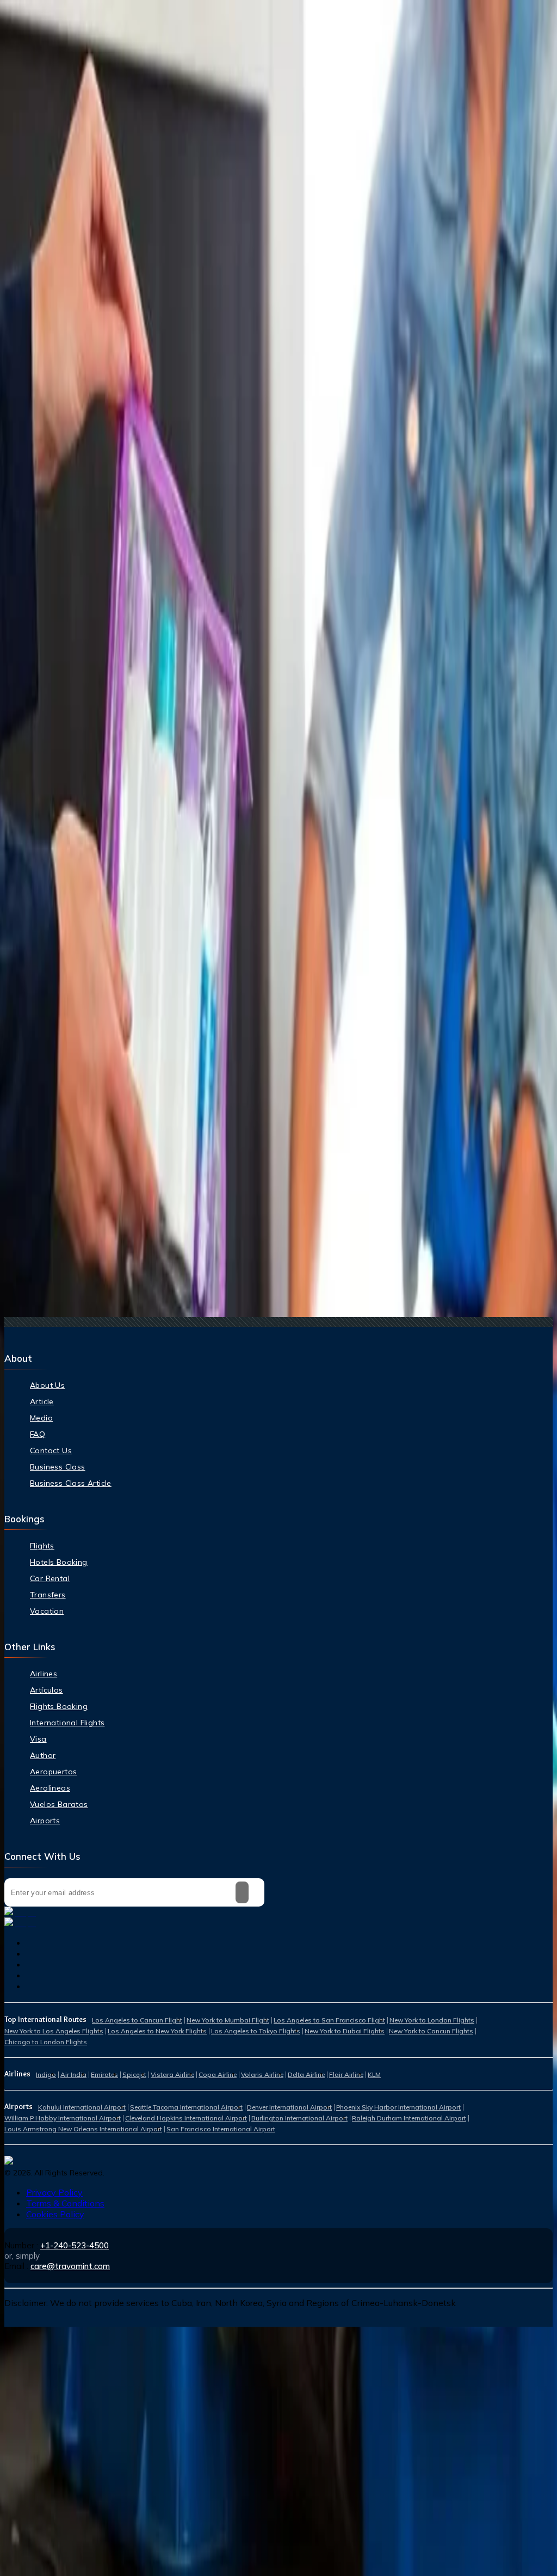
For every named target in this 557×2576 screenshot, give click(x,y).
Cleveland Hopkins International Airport (186, 2118)
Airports (45, 1821)
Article (42, 1401)
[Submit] (242, 1892)
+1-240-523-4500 (75, 2245)
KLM (374, 2074)
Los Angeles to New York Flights (157, 2031)
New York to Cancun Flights (431, 2031)
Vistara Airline (172, 2074)
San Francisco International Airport (221, 2129)
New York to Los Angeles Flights (54, 2031)
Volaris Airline (262, 2074)
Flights (42, 1546)
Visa (38, 1739)
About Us (47, 1385)
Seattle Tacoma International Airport (186, 2107)
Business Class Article (71, 1483)
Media (41, 1418)
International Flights (67, 1723)
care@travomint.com (70, 2266)
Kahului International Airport (82, 2107)
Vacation (47, 1611)
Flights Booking (59, 1706)
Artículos (47, 1690)
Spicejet (134, 2074)
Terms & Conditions (65, 2203)
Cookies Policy (55, 2214)
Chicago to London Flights (46, 2042)
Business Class (58, 1467)
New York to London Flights (432, 2020)
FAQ (38, 1434)
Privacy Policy (54, 2192)
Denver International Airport (289, 2107)
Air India (73, 2074)
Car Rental (50, 1578)
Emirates (104, 2074)
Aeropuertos (53, 1772)
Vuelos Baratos (59, 1804)
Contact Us (51, 1450)
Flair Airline (346, 2074)
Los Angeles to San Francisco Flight (329, 2020)
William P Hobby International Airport (63, 2118)
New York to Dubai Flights (345, 2031)
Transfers (48, 1595)
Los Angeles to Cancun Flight (137, 2020)
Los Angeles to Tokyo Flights (256, 2031)
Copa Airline (218, 2074)
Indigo (46, 2074)
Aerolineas (50, 1788)
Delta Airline (306, 2074)
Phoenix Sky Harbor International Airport (398, 2107)
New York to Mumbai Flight (228, 2020)
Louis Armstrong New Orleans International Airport (83, 2129)
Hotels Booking (59, 1562)
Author (43, 1755)
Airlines (44, 1674)
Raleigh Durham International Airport (409, 2118)
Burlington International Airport (299, 2118)
